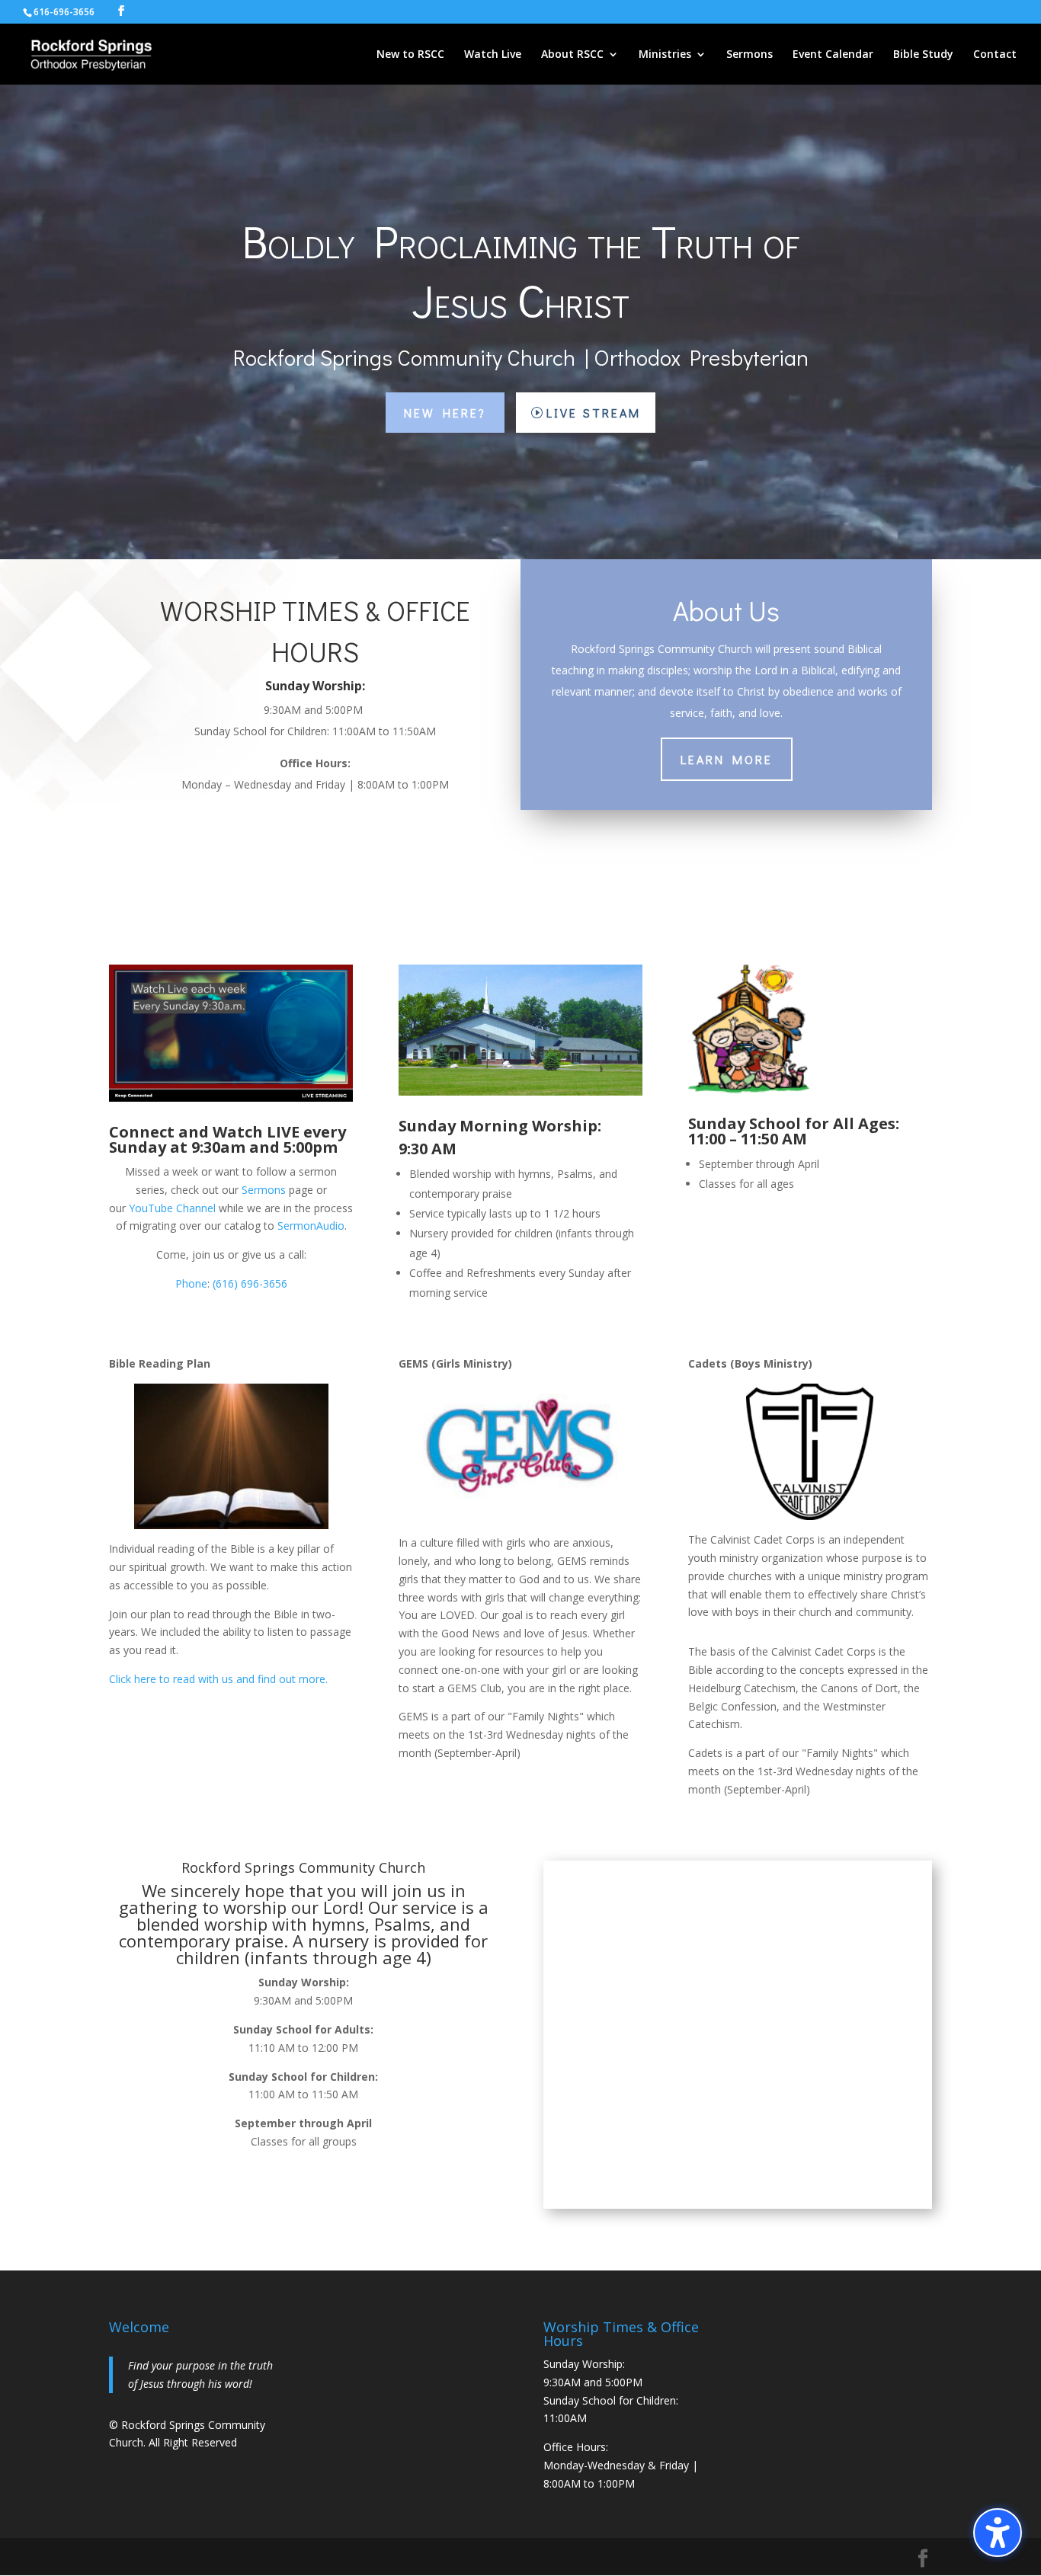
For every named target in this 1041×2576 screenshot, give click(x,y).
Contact (995, 55)
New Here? (445, 413)
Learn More (727, 759)
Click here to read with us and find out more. (218, 1679)
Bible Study (923, 55)
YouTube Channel (172, 1208)
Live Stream (594, 413)
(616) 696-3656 (250, 1283)
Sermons (750, 55)
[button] (998, 2533)
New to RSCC (410, 55)
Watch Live (493, 55)
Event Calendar (833, 55)
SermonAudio (311, 1226)
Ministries (665, 55)
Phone (191, 1283)
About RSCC (572, 55)
